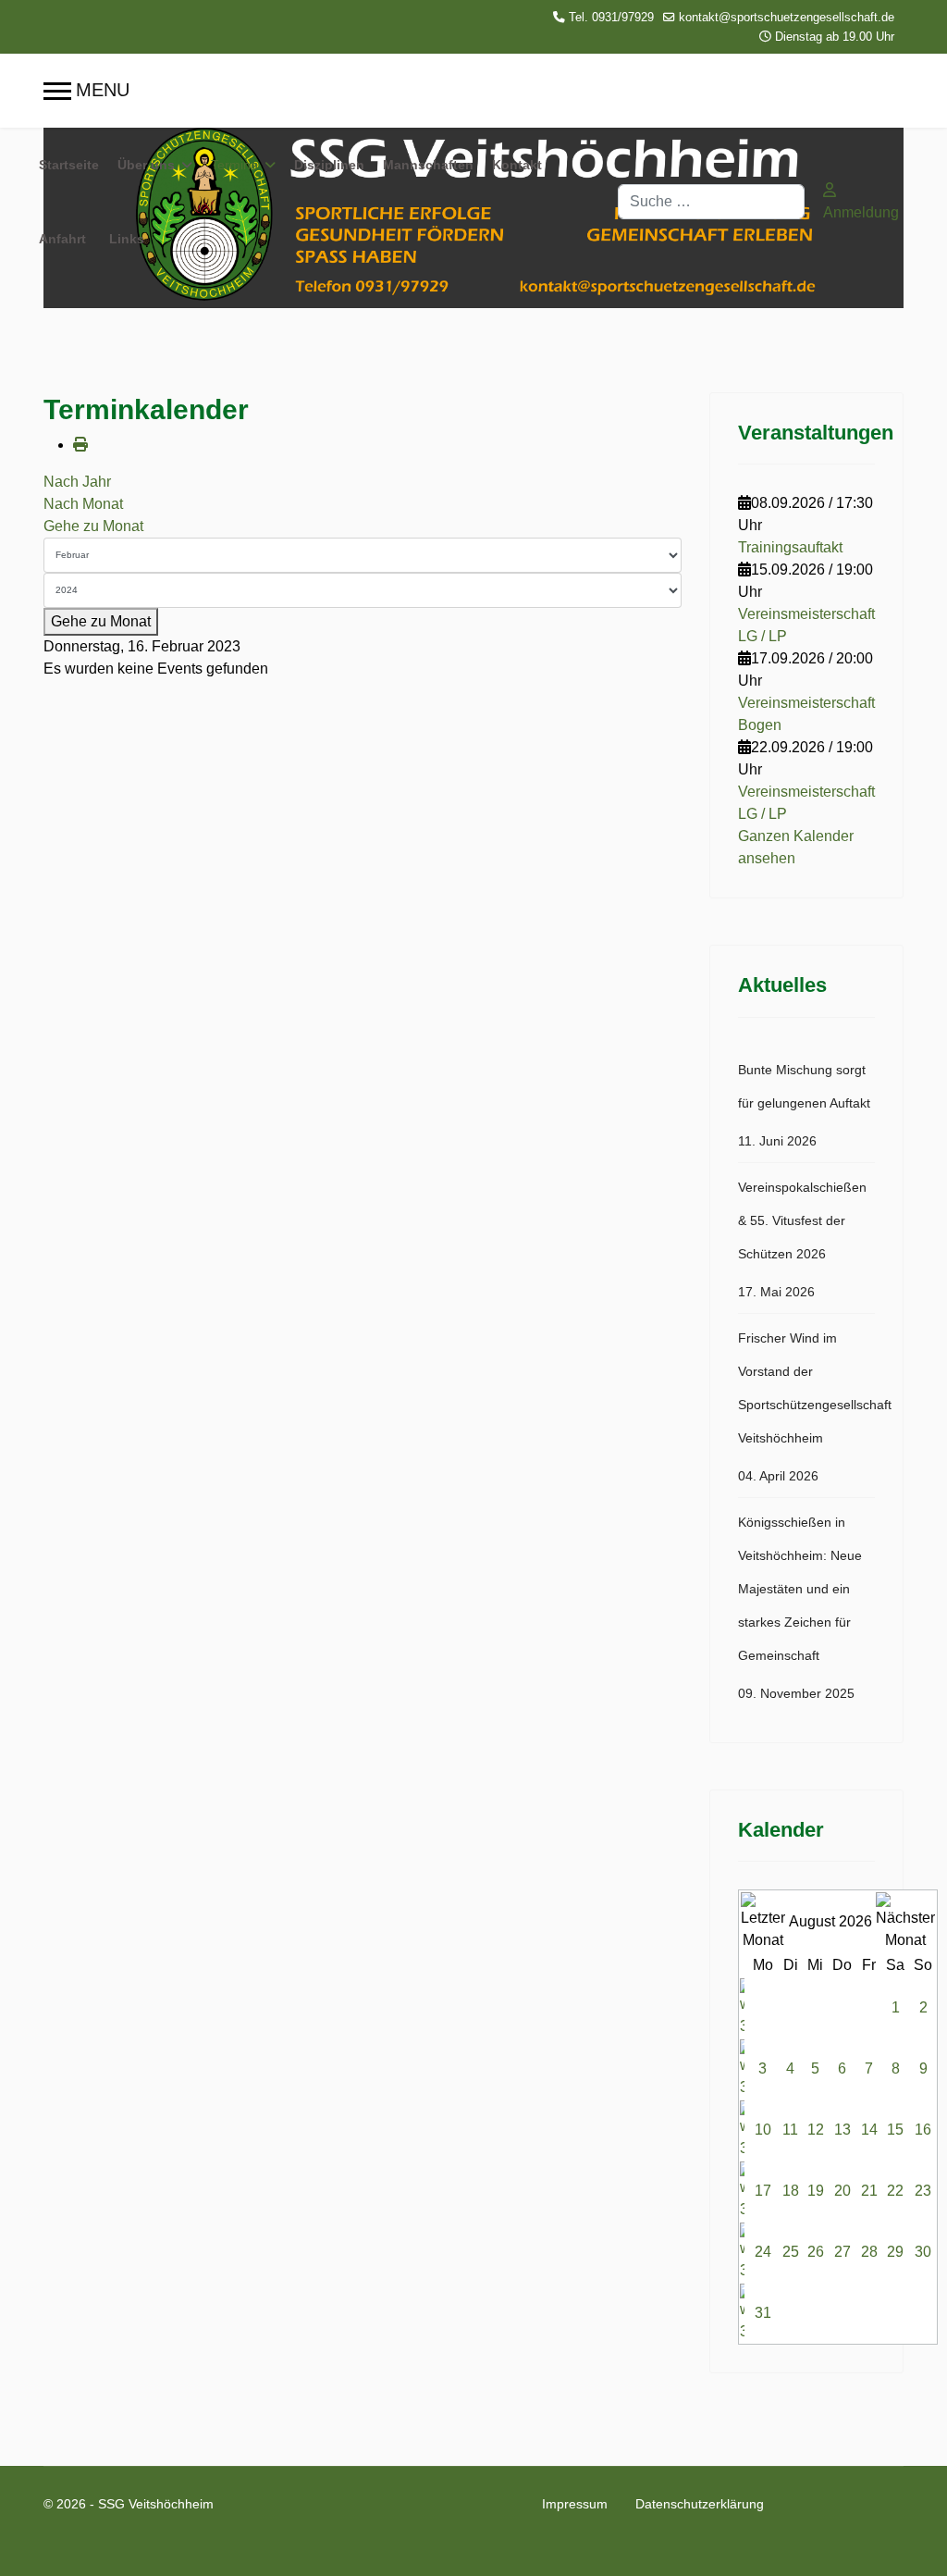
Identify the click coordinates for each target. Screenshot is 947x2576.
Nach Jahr (77, 482)
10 (763, 2130)
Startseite (69, 165)
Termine (234, 165)
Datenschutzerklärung (700, 2504)
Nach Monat (83, 504)
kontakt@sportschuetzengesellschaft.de (787, 18)
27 (842, 2252)
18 (791, 2191)
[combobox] (711, 202)
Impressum (575, 2504)
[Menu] (86, 91)
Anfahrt (62, 239)
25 (791, 2252)
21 (869, 2191)
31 (763, 2313)
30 (923, 2252)
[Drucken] (80, 445)
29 (895, 2252)
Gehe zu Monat (93, 526)
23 (923, 2191)
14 (869, 2130)
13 (842, 2130)
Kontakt (517, 165)
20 (842, 2191)
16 (923, 2130)
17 (763, 2191)
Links (127, 239)
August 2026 (830, 1921)
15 (895, 2130)
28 (869, 2252)
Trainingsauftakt (790, 547)
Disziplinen (329, 165)
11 (790, 2130)
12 (816, 2130)
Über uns (146, 165)
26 (816, 2252)
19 (816, 2191)
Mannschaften (428, 165)
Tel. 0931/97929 (611, 18)
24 (763, 2252)
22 (895, 2191)
